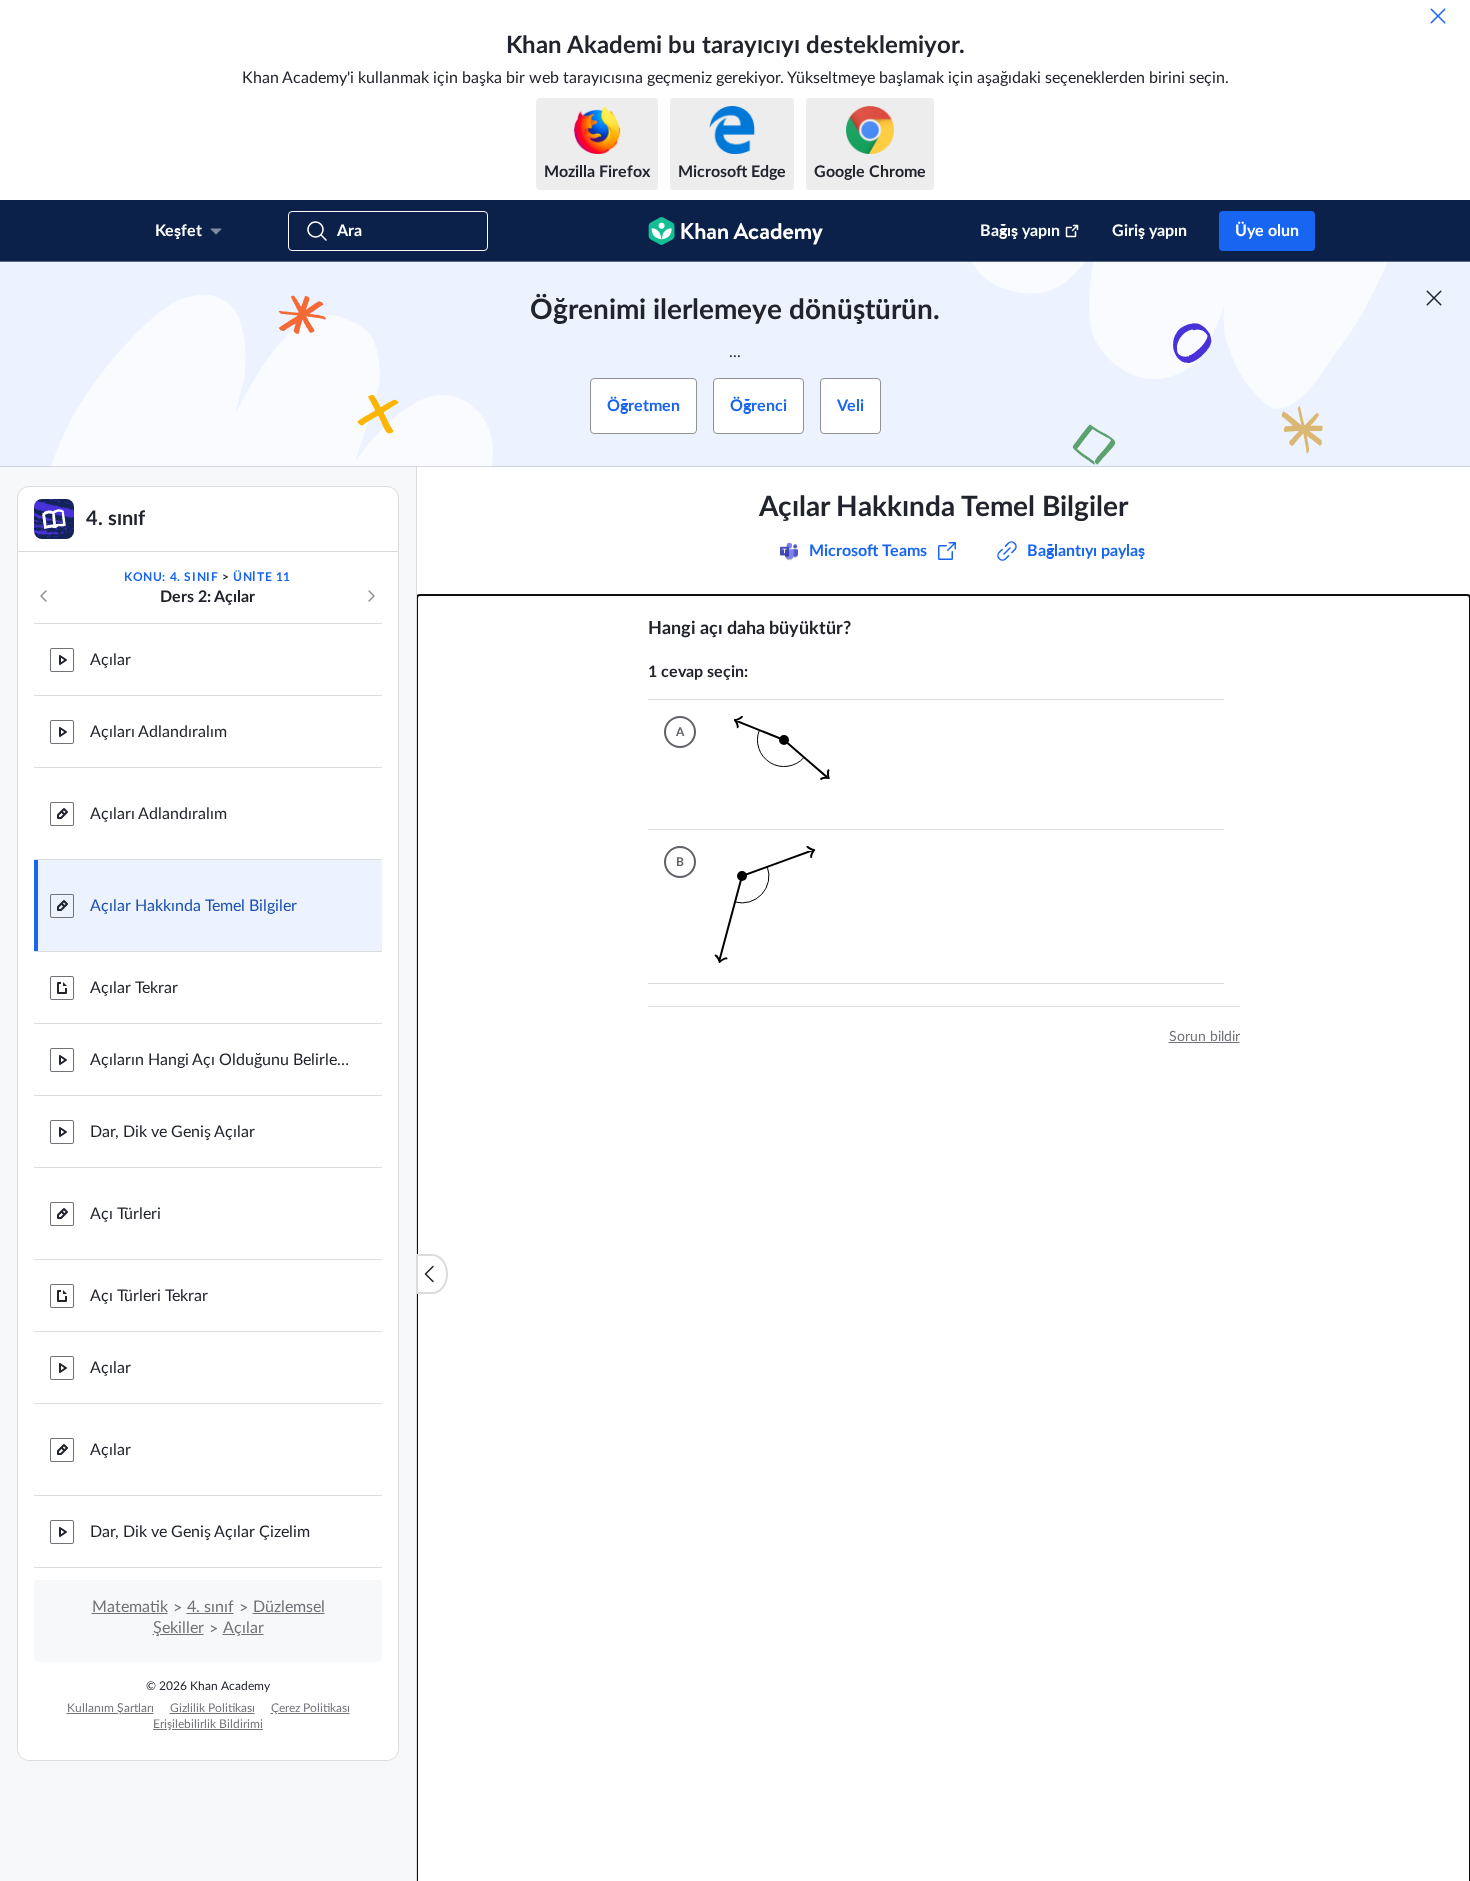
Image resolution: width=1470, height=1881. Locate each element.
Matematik (130, 1607)
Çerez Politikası (310, 1708)
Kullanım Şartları (110, 1708)
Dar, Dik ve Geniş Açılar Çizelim (200, 1532)
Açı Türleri (125, 1214)
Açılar (110, 660)
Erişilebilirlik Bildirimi (208, 1724)
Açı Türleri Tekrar (149, 1296)
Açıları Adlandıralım (158, 732)
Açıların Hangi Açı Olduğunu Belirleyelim (220, 1060)
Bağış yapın (1020, 231)
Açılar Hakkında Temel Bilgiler (193, 906)
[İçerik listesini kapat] (432, 1274)
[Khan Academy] (735, 231)
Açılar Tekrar (134, 988)
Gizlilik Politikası (212, 1708)
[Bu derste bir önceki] (44, 596)
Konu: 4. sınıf (171, 577)
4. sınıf (210, 1607)
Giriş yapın (1149, 231)
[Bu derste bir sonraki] (371, 596)
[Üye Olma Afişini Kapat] (1434, 298)
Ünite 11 (262, 577)
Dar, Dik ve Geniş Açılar (172, 1132)
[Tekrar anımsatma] (1438, 16)
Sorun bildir (1204, 1037)
